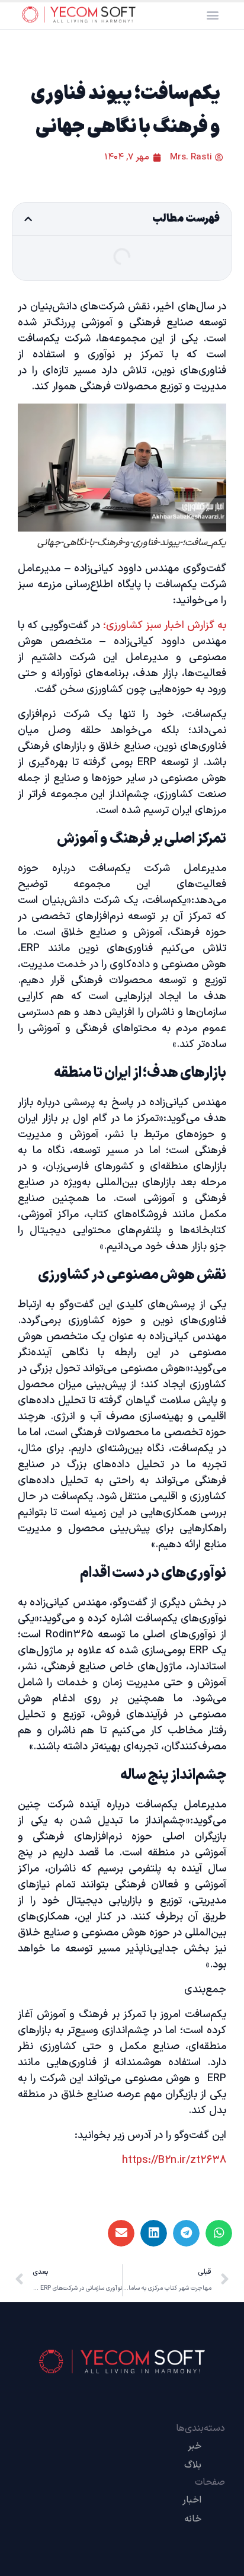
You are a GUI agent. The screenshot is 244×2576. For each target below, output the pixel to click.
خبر (195, 2446)
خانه (193, 2519)
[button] (212, 15)
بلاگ (193, 2465)
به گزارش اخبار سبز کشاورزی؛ (165, 625)
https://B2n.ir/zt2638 (174, 2160)
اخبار (192, 2500)
